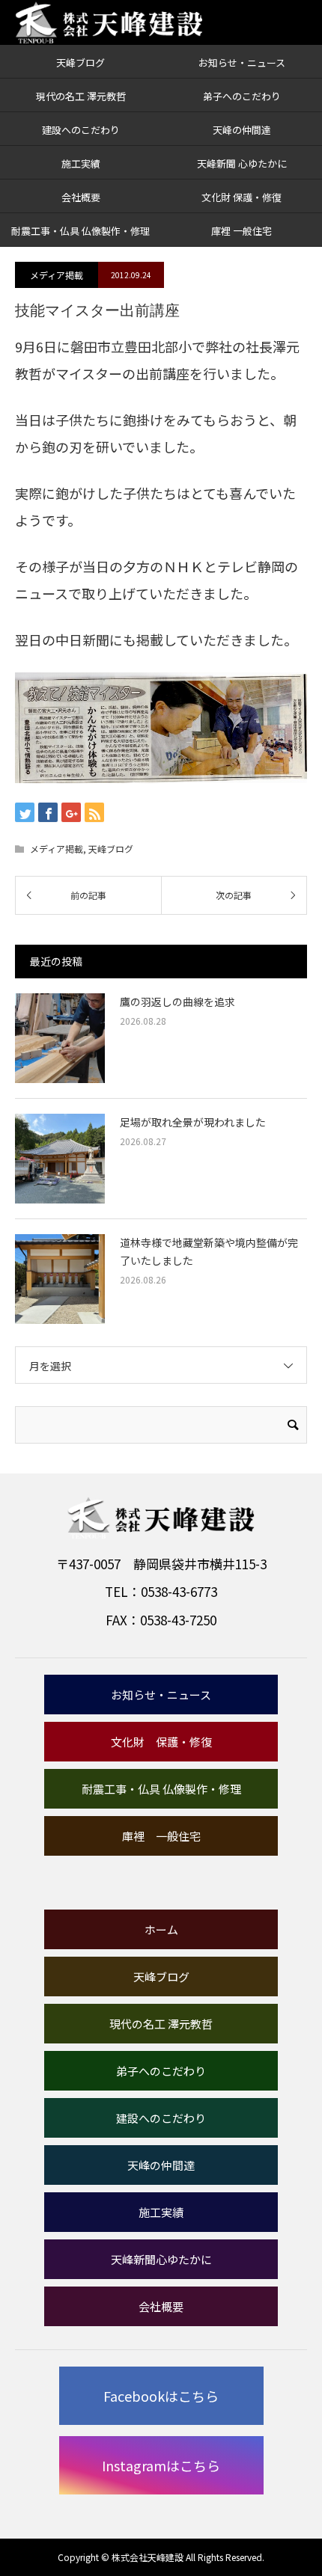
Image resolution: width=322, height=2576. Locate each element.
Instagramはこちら (161, 2465)
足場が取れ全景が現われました (193, 1122)
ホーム (161, 1929)
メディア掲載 (57, 275)
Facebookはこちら (161, 2396)
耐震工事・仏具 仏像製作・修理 (80, 231)
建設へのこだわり (81, 130)
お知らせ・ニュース (242, 62)
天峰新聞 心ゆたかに (242, 163)
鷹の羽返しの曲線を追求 (177, 1002)
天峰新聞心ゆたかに (161, 2259)
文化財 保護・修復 (241, 197)
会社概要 (81, 197)
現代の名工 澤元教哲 (81, 96)
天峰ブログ (80, 62)
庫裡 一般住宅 (241, 231)
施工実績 (81, 163)
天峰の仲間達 (242, 130)
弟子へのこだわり (242, 96)
